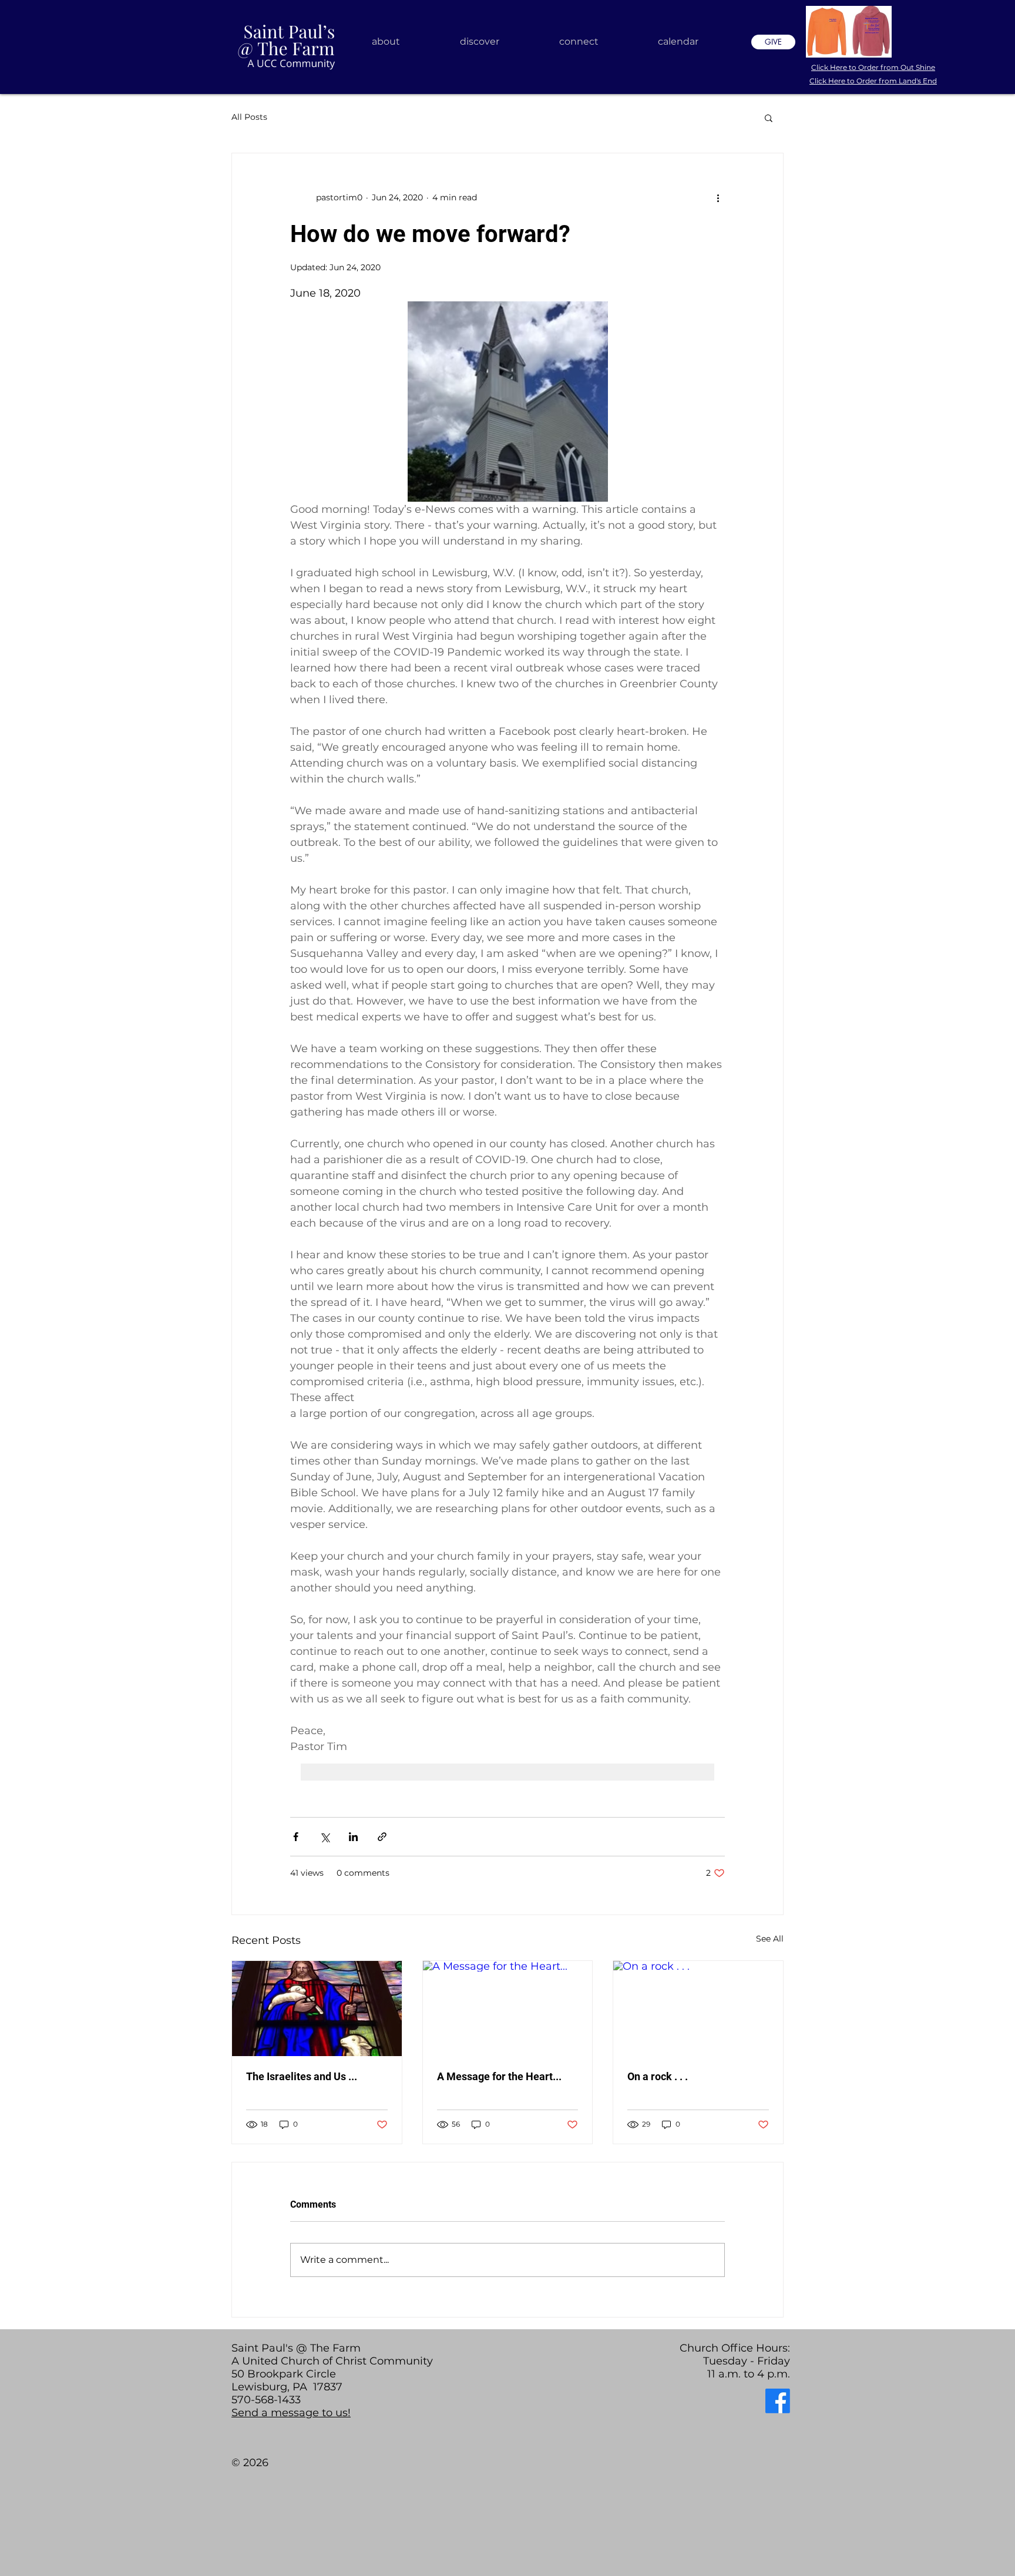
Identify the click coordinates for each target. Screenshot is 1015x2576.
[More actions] (718, 198)
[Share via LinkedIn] (353, 1837)
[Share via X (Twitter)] (325, 1837)
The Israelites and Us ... (302, 2076)
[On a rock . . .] (698, 2009)
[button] (769, 117)
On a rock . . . (658, 2076)
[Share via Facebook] (296, 1837)
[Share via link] (382, 1837)
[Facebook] (778, 2401)
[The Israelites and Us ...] (317, 2009)
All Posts (249, 117)
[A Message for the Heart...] (508, 2009)
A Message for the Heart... (499, 2076)
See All (770, 1939)
